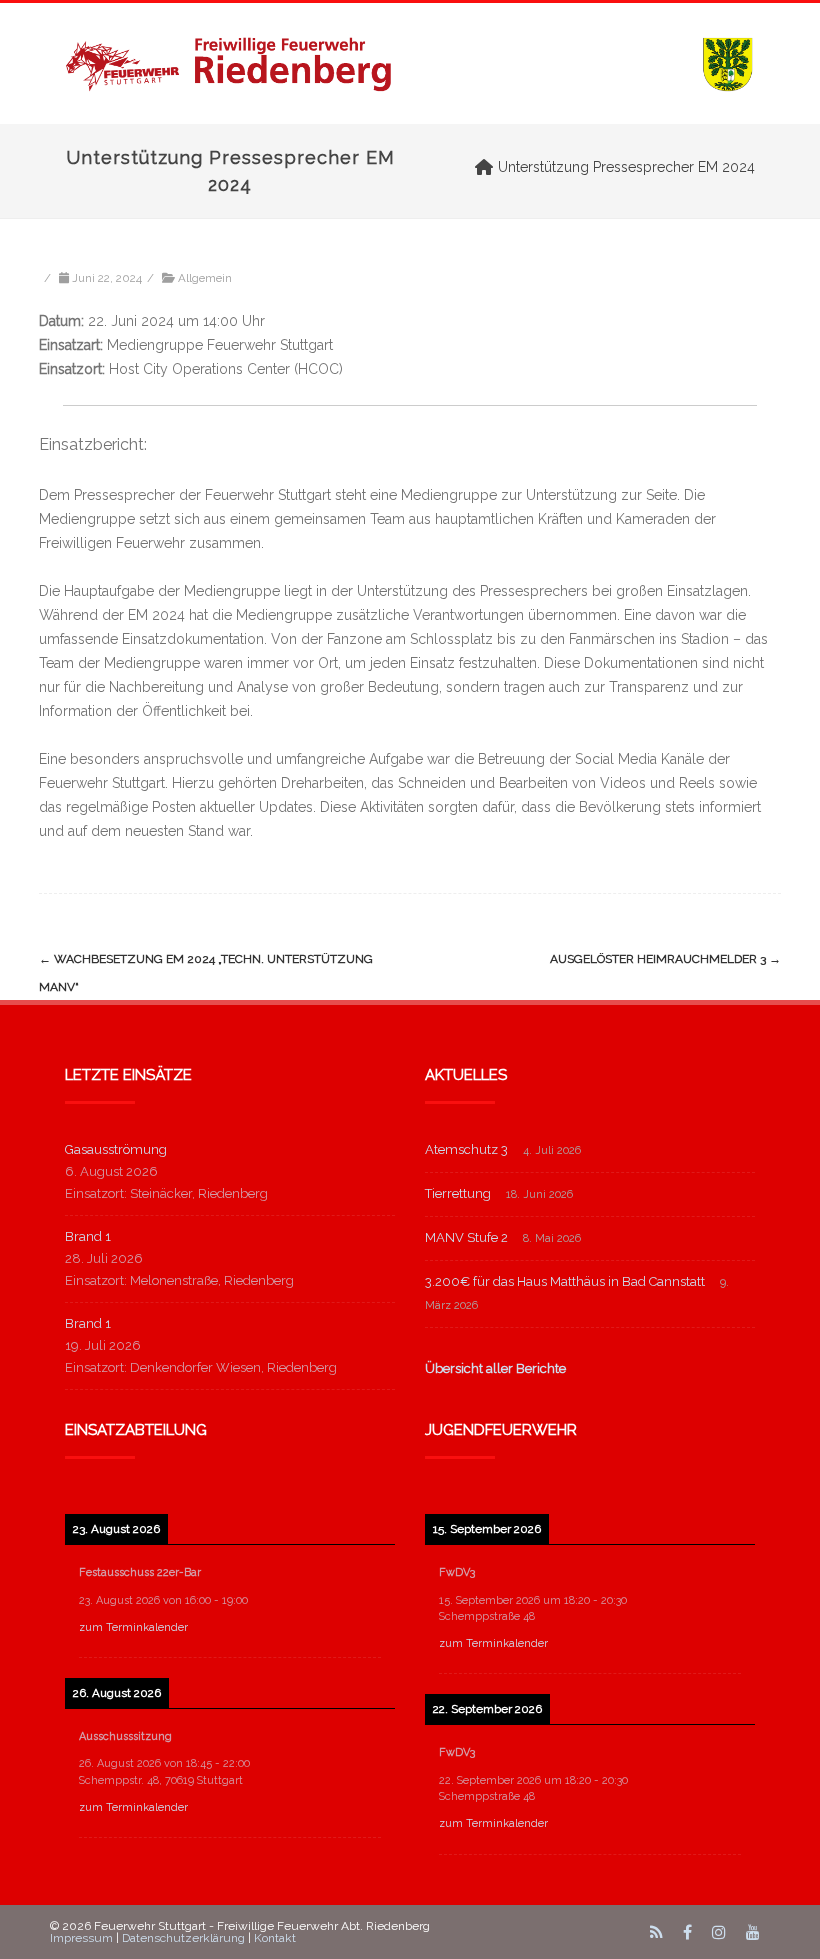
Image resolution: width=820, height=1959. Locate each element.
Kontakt (275, 1938)
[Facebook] (687, 1932)
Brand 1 (88, 1236)
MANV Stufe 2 (466, 1237)
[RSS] (656, 1932)
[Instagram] (719, 1932)
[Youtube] (753, 1932)
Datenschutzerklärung (183, 1938)
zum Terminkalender (133, 1627)
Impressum (81, 1938)
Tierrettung (458, 1193)
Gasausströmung (116, 1149)
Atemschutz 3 (466, 1149)
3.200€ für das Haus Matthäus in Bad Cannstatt (565, 1281)
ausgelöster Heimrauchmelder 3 (665, 959)
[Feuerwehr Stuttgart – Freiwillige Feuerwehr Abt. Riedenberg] (410, 63)
